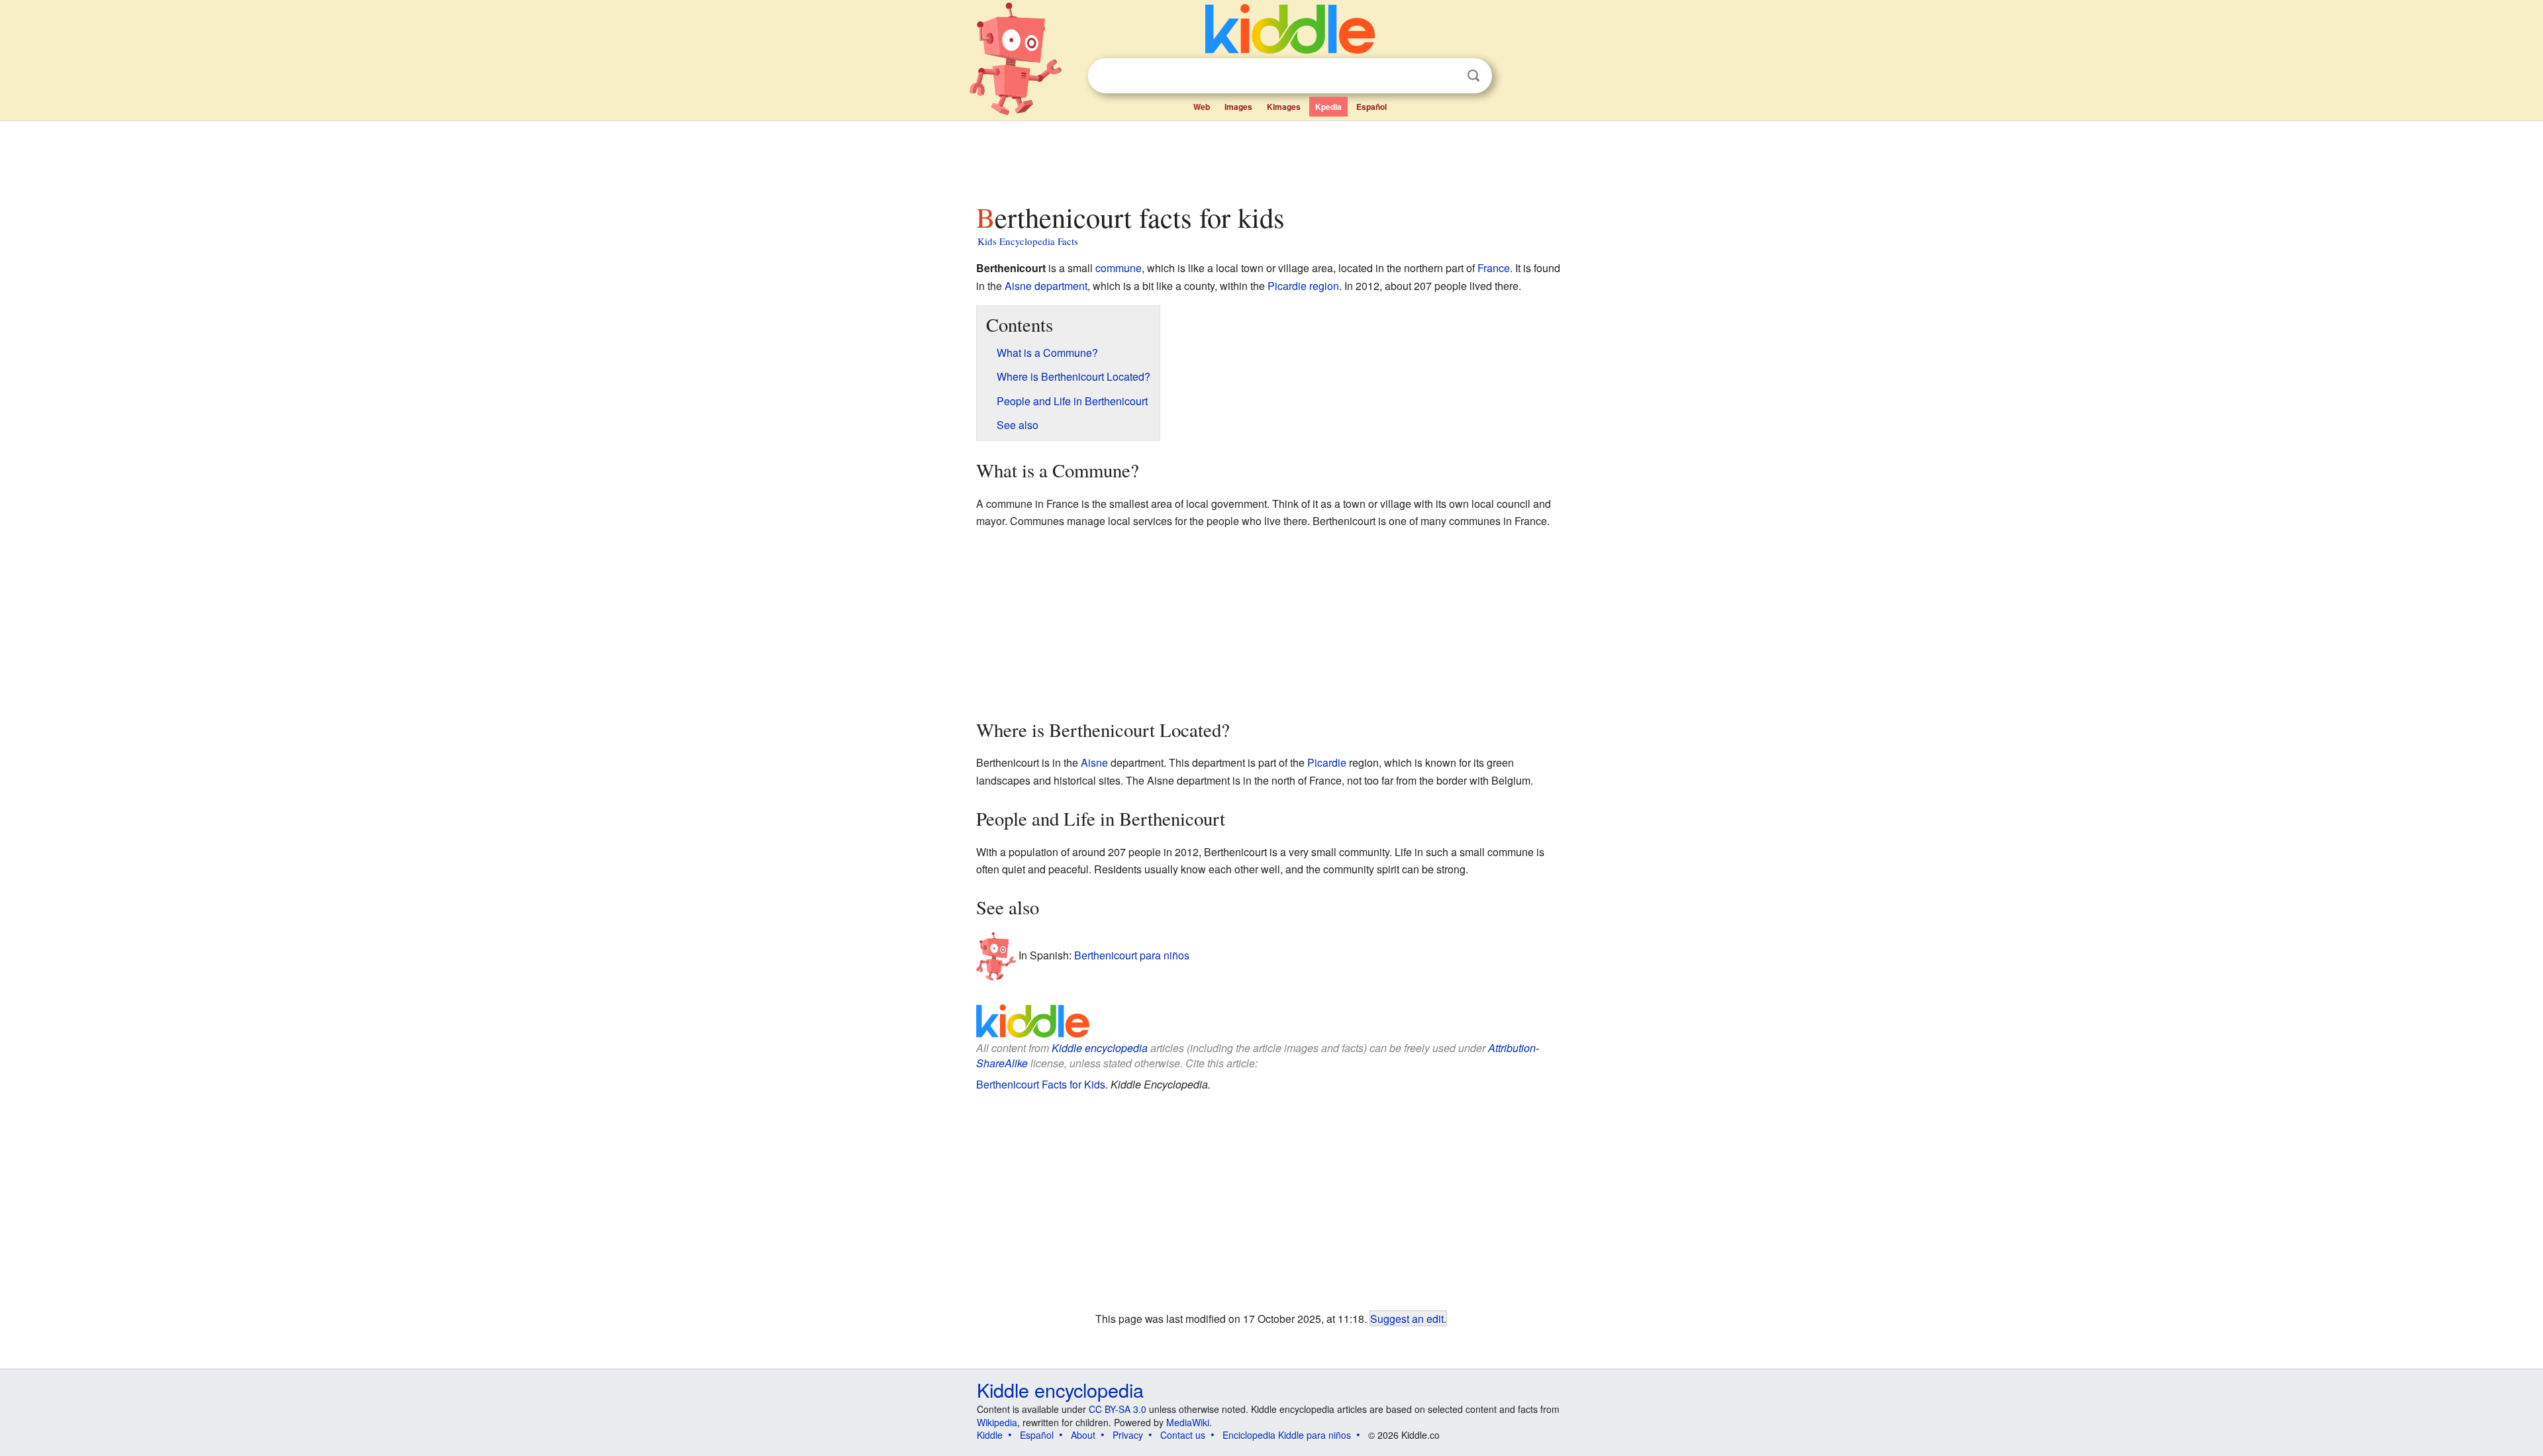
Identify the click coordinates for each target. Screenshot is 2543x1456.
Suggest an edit (1407, 1318)
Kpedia (1328, 107)
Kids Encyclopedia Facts (1028, 241)
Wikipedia (997, 1422)
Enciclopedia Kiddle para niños (1287, 1435)
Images (1238, 107)
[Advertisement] (1271, 158)
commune (1119, 268)
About (1083, 1435)
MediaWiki (1188, 1422)
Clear (1446, 76)
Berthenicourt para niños (1132, 954)
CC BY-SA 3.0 (1118, 1409)
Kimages (1284, 107)
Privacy (1128, 1435)
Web (1202, 107)
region (1324, 286)
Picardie (1287, 286)
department (1061, 286)
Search (1473, 76)
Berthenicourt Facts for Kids (1041, 1084)
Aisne (1018, 286)
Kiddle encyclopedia (1100, 1048)
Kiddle (990, 1435)
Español (1371, 107)
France (1494, 268)
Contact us (1183, 1435)
